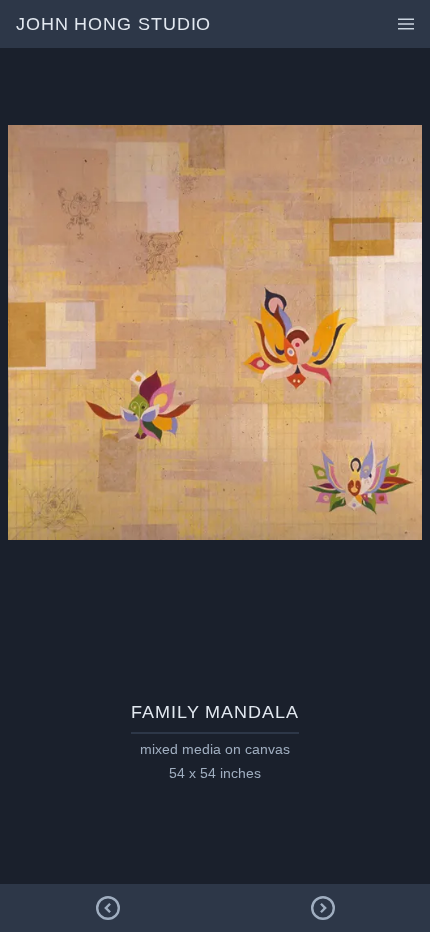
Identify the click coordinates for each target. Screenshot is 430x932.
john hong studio (113, 24)
